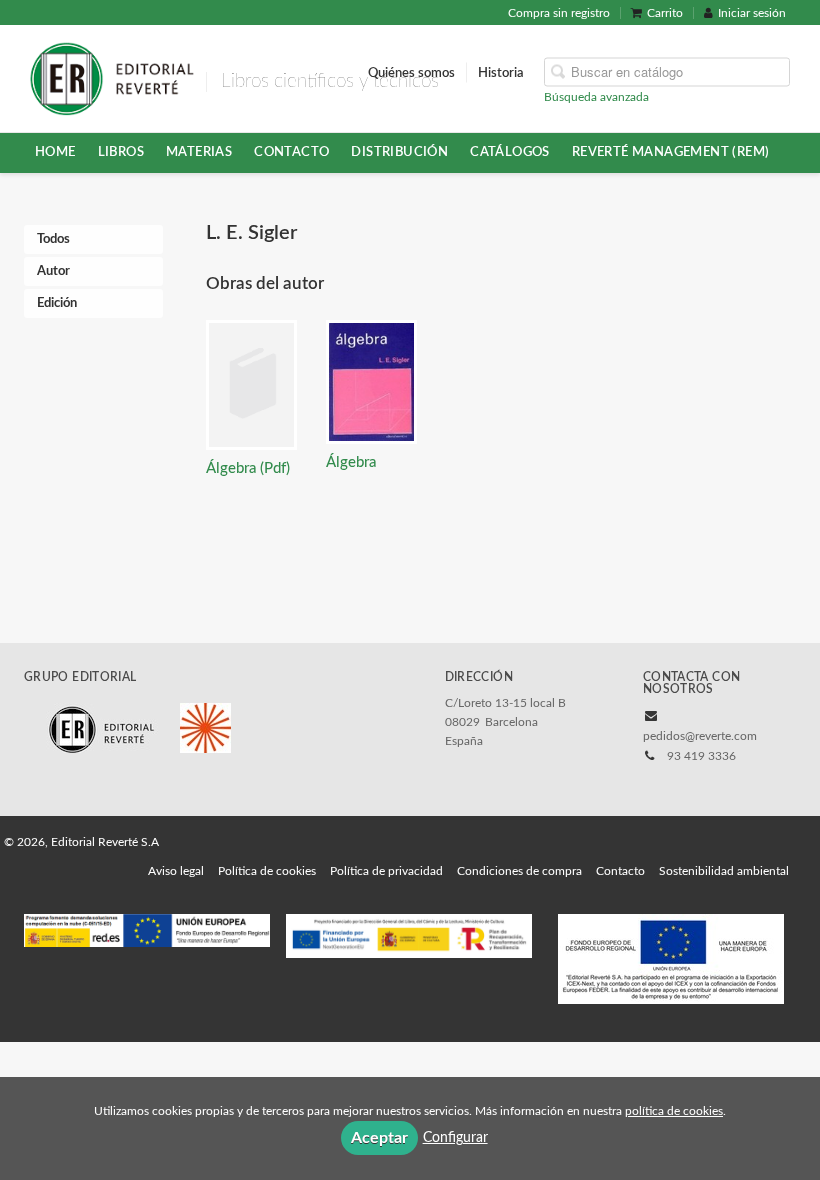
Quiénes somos (411, 72)
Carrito (665, 13)
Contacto (291, 152)
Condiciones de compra (519, 871)
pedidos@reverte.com (700, 736)
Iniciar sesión (752, 13)
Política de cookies (267, 871)
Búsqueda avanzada (596, 96)
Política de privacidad (386, 871)
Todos (53, 239)
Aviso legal (176, 871)
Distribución (399, 152)
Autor (53, 271)
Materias (199, 152)
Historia (501, 72)
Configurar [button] (455, 1138)
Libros (121, 152)
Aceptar (379, 1138)
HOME (55, 152)
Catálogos (510, 152)
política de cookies (674, 1111)
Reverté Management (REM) (671, 152)
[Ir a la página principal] (111, 77)
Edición (57, 303)
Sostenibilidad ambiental (724, 871)
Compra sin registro (559, 13)
